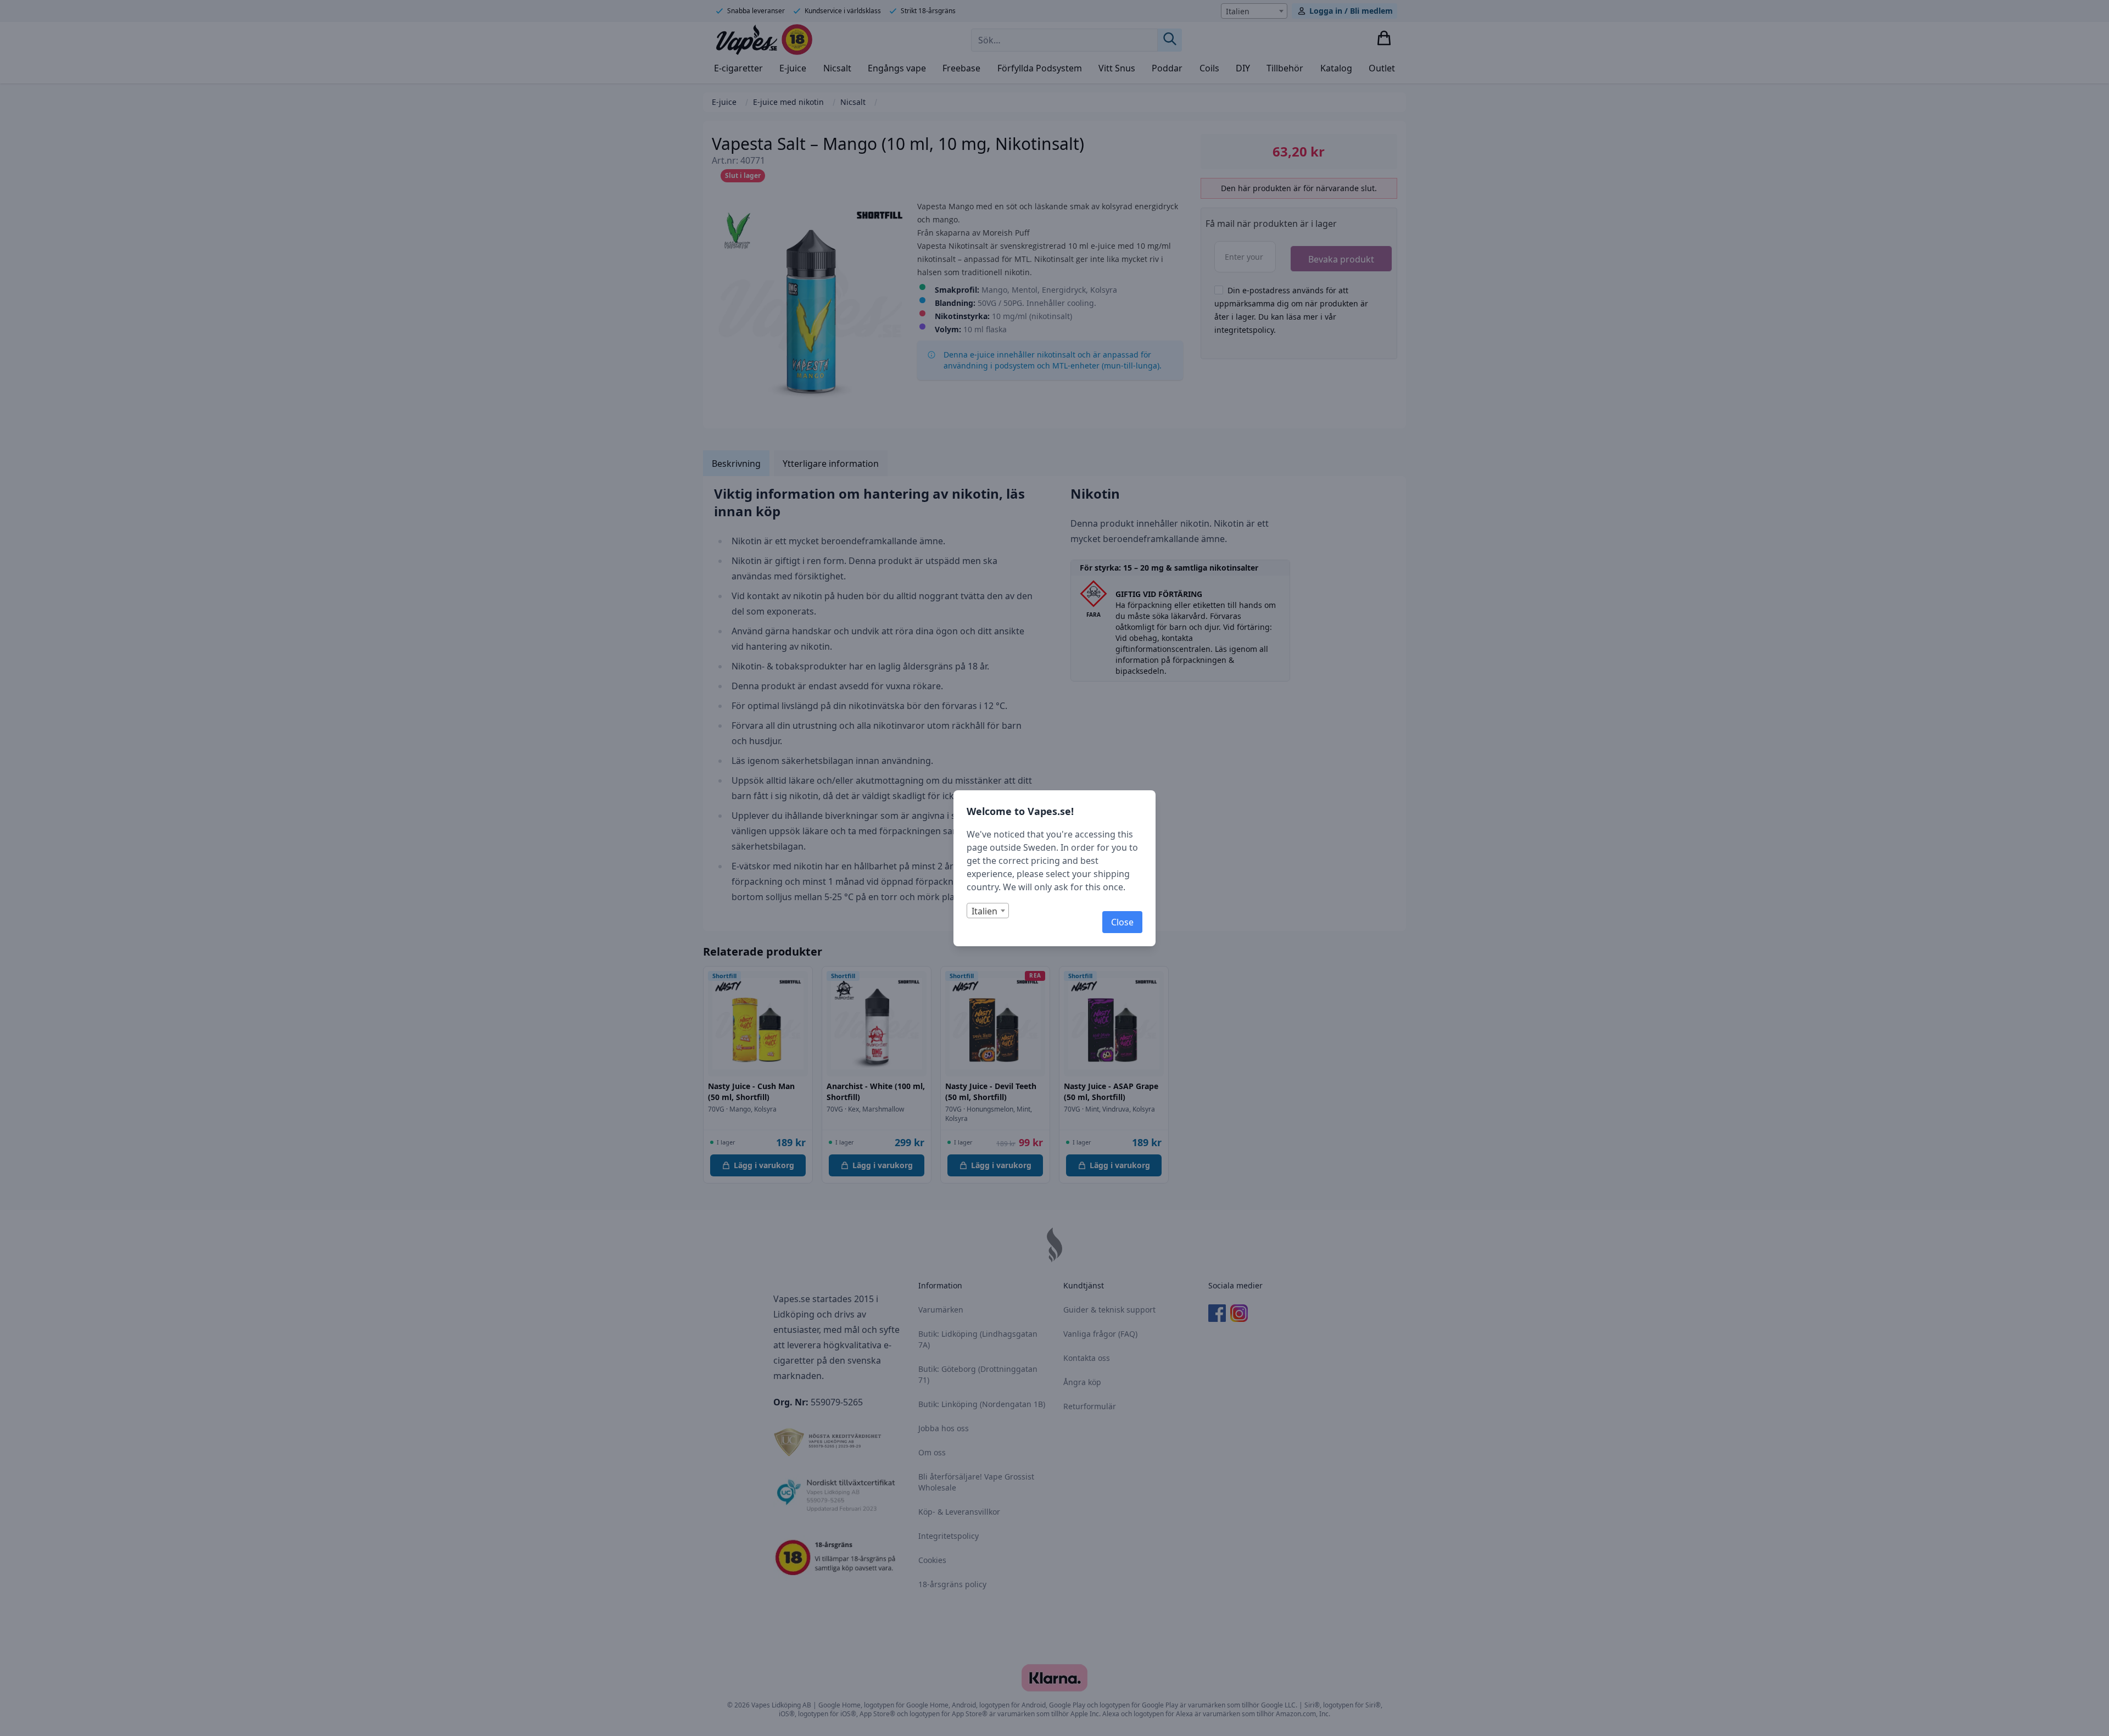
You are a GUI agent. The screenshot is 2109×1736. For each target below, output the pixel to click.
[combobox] (988, 911)
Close (1122, 922)
